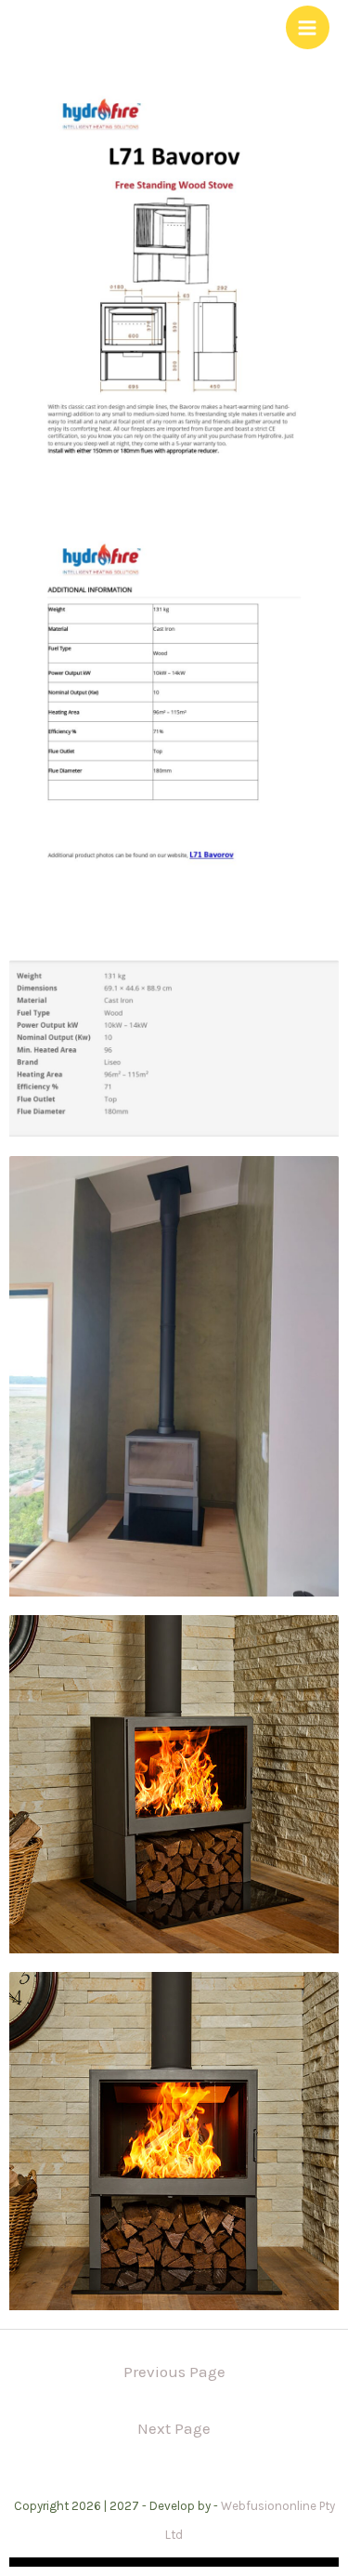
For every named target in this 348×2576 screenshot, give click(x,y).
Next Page (174, 2428)
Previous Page (174, 2372)
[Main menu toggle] (308, 28)
